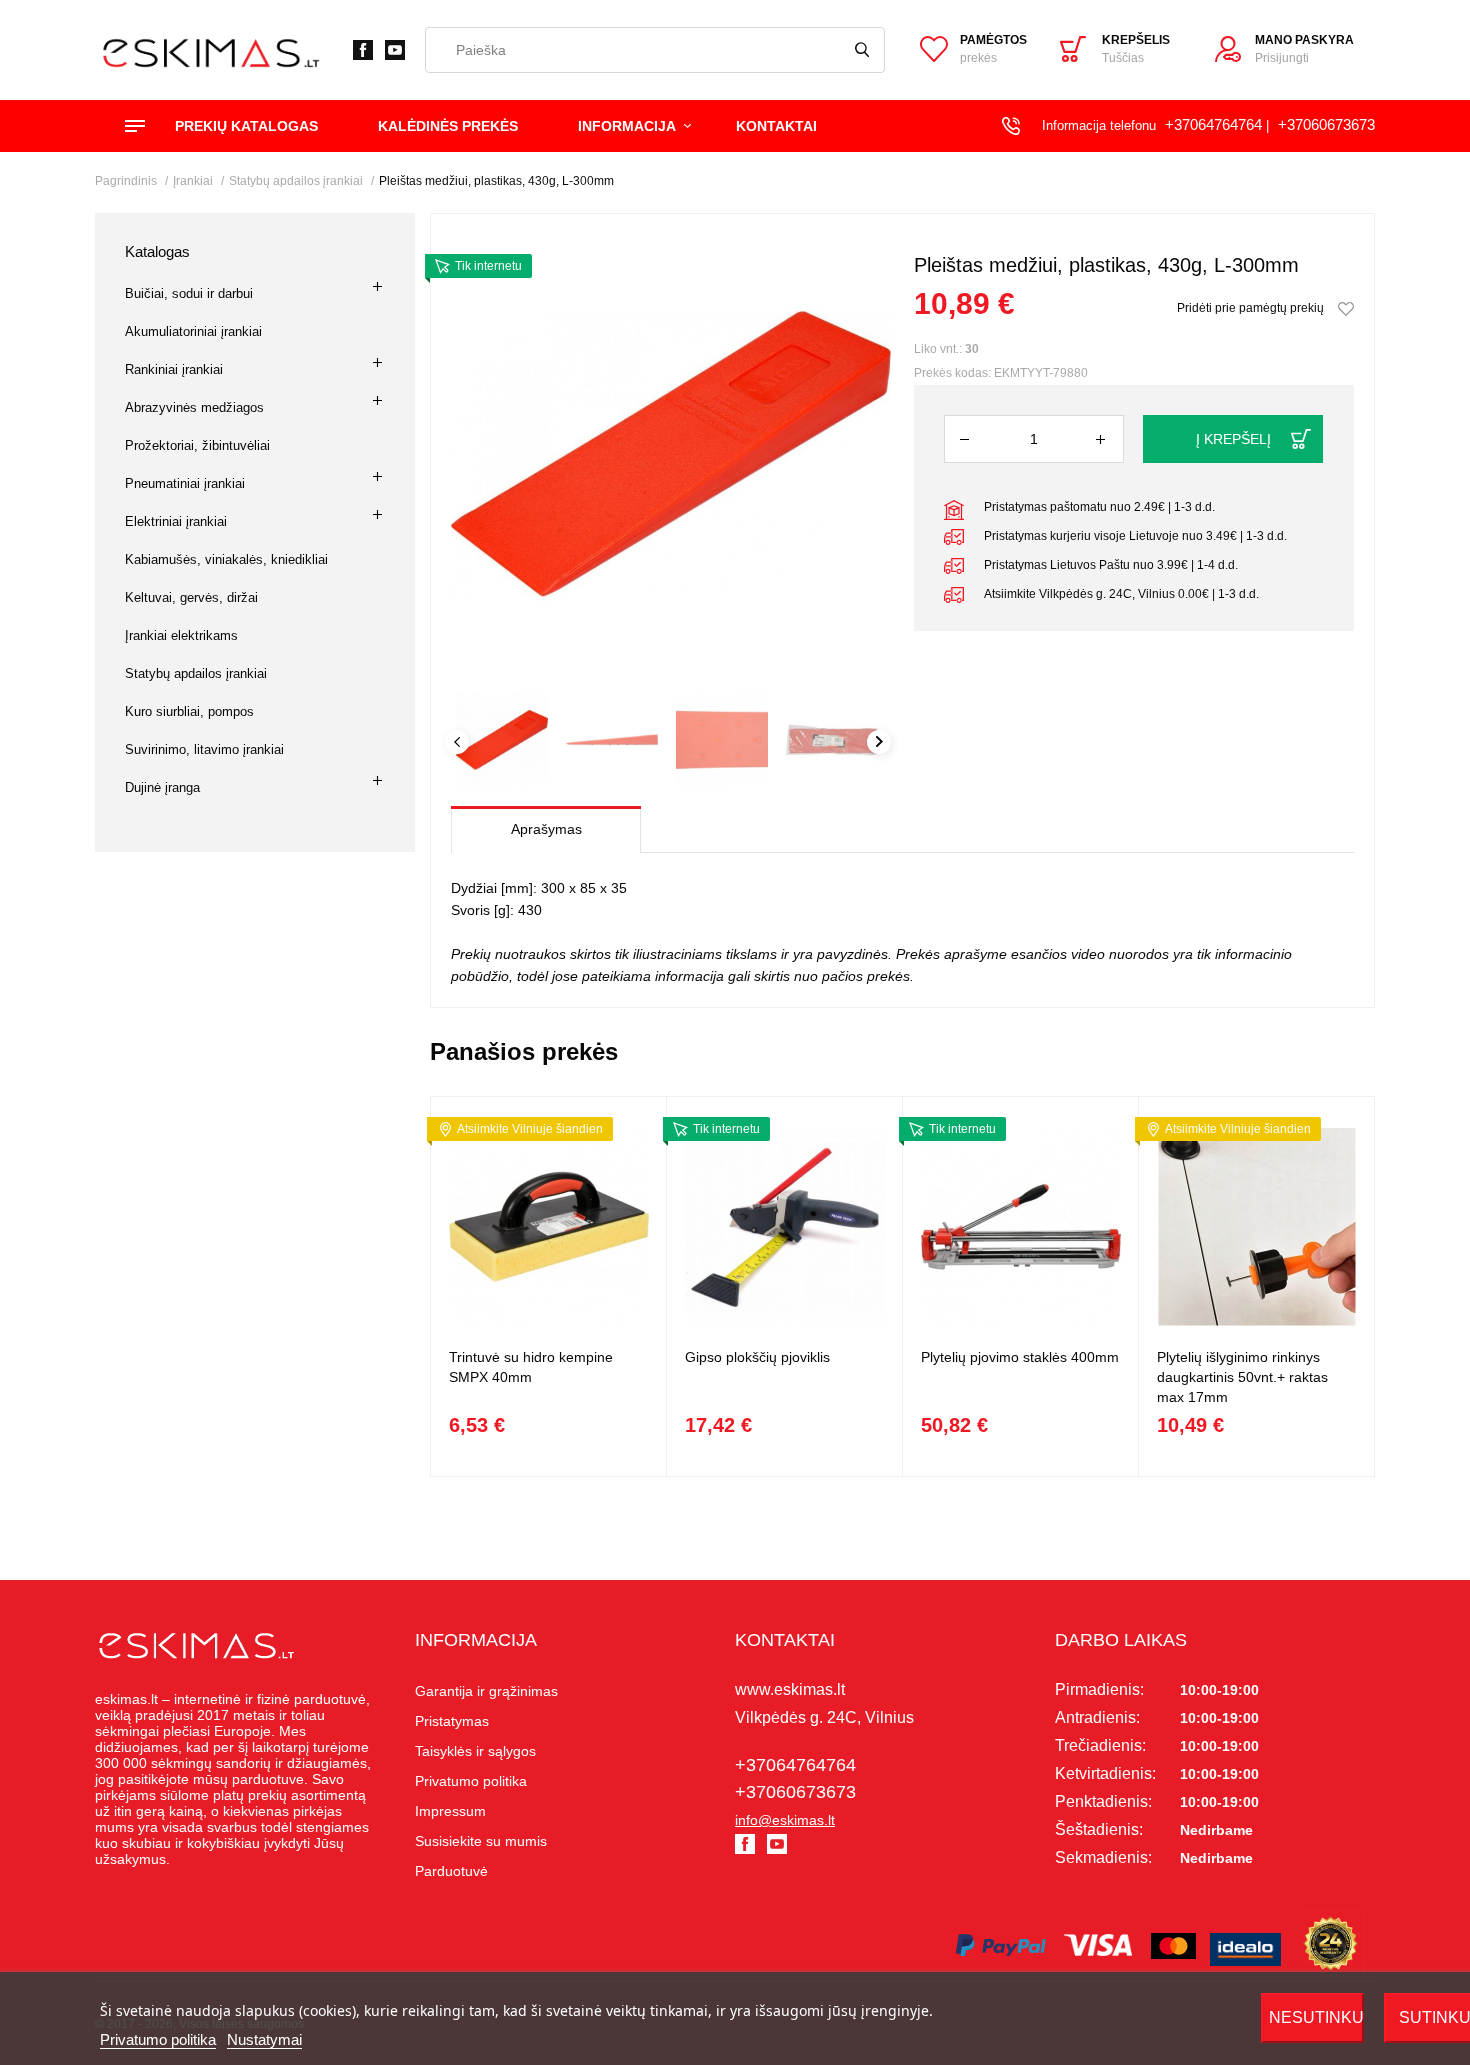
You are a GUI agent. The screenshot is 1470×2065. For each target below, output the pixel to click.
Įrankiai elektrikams (181, 635)
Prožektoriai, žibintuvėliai (197, 445)
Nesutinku (1316, 2017)
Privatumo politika (158, 2039)
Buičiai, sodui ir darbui (189, 293)
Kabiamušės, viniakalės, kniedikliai (226, 559)
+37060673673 (1326, 124)
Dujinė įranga (162, 787)
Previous (457, 742)
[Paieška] (862, 50)
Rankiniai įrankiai (174, 369)
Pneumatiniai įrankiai (185, 483)
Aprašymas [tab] (546, 829)
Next (879, 742)
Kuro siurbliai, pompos (189, 711)
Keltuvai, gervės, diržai (191, 597)
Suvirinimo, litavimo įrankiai (204, 749)
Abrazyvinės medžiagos (194, 407)
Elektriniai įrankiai (176, 521)
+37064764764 (1213, 124)
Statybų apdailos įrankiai (196, 673)
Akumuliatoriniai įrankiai (193, 331)
